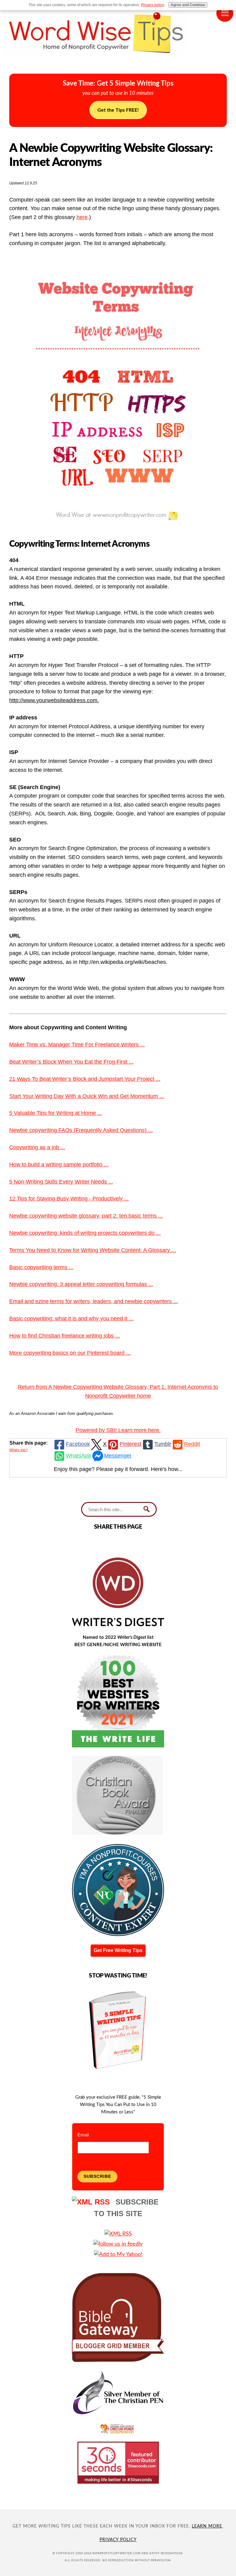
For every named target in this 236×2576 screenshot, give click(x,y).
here (82, 217)
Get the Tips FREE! (118, 110)
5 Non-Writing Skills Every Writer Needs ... (61, 1182)
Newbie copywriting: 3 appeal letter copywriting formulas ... (81, 1284)
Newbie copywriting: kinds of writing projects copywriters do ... (85, 1233)
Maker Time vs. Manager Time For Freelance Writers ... (77, 1045)
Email (83, 2135)
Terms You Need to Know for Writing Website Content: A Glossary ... (93, 1250)
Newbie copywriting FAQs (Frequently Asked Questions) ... (81, 1130)
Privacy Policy (118, 2540)
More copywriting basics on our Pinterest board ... (70, 1353)
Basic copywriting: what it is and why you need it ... (71, 1319)
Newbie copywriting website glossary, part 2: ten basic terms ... (86, 1216)
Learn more (207, 2526)
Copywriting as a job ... (37, 1147)
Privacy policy (152, 5)
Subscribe (97, 2176)
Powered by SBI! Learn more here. (118, 1430)
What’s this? (19, 1450)
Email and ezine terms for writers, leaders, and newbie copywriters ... (94, 1301)
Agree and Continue (188, 5)
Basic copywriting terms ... (41, 1267)
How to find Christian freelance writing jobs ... (65, 1336)
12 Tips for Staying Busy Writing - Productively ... (69, 1199)
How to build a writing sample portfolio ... (59, 1165)
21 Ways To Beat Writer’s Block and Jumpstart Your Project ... (85, 1079)
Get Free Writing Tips (118, 1950)
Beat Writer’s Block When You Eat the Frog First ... (71, 1062)
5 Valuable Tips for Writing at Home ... (56, 1113)
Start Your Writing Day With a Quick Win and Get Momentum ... (87, 1096)
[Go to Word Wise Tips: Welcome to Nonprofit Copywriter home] (118, 62)
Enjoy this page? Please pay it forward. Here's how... (118, 1469)
